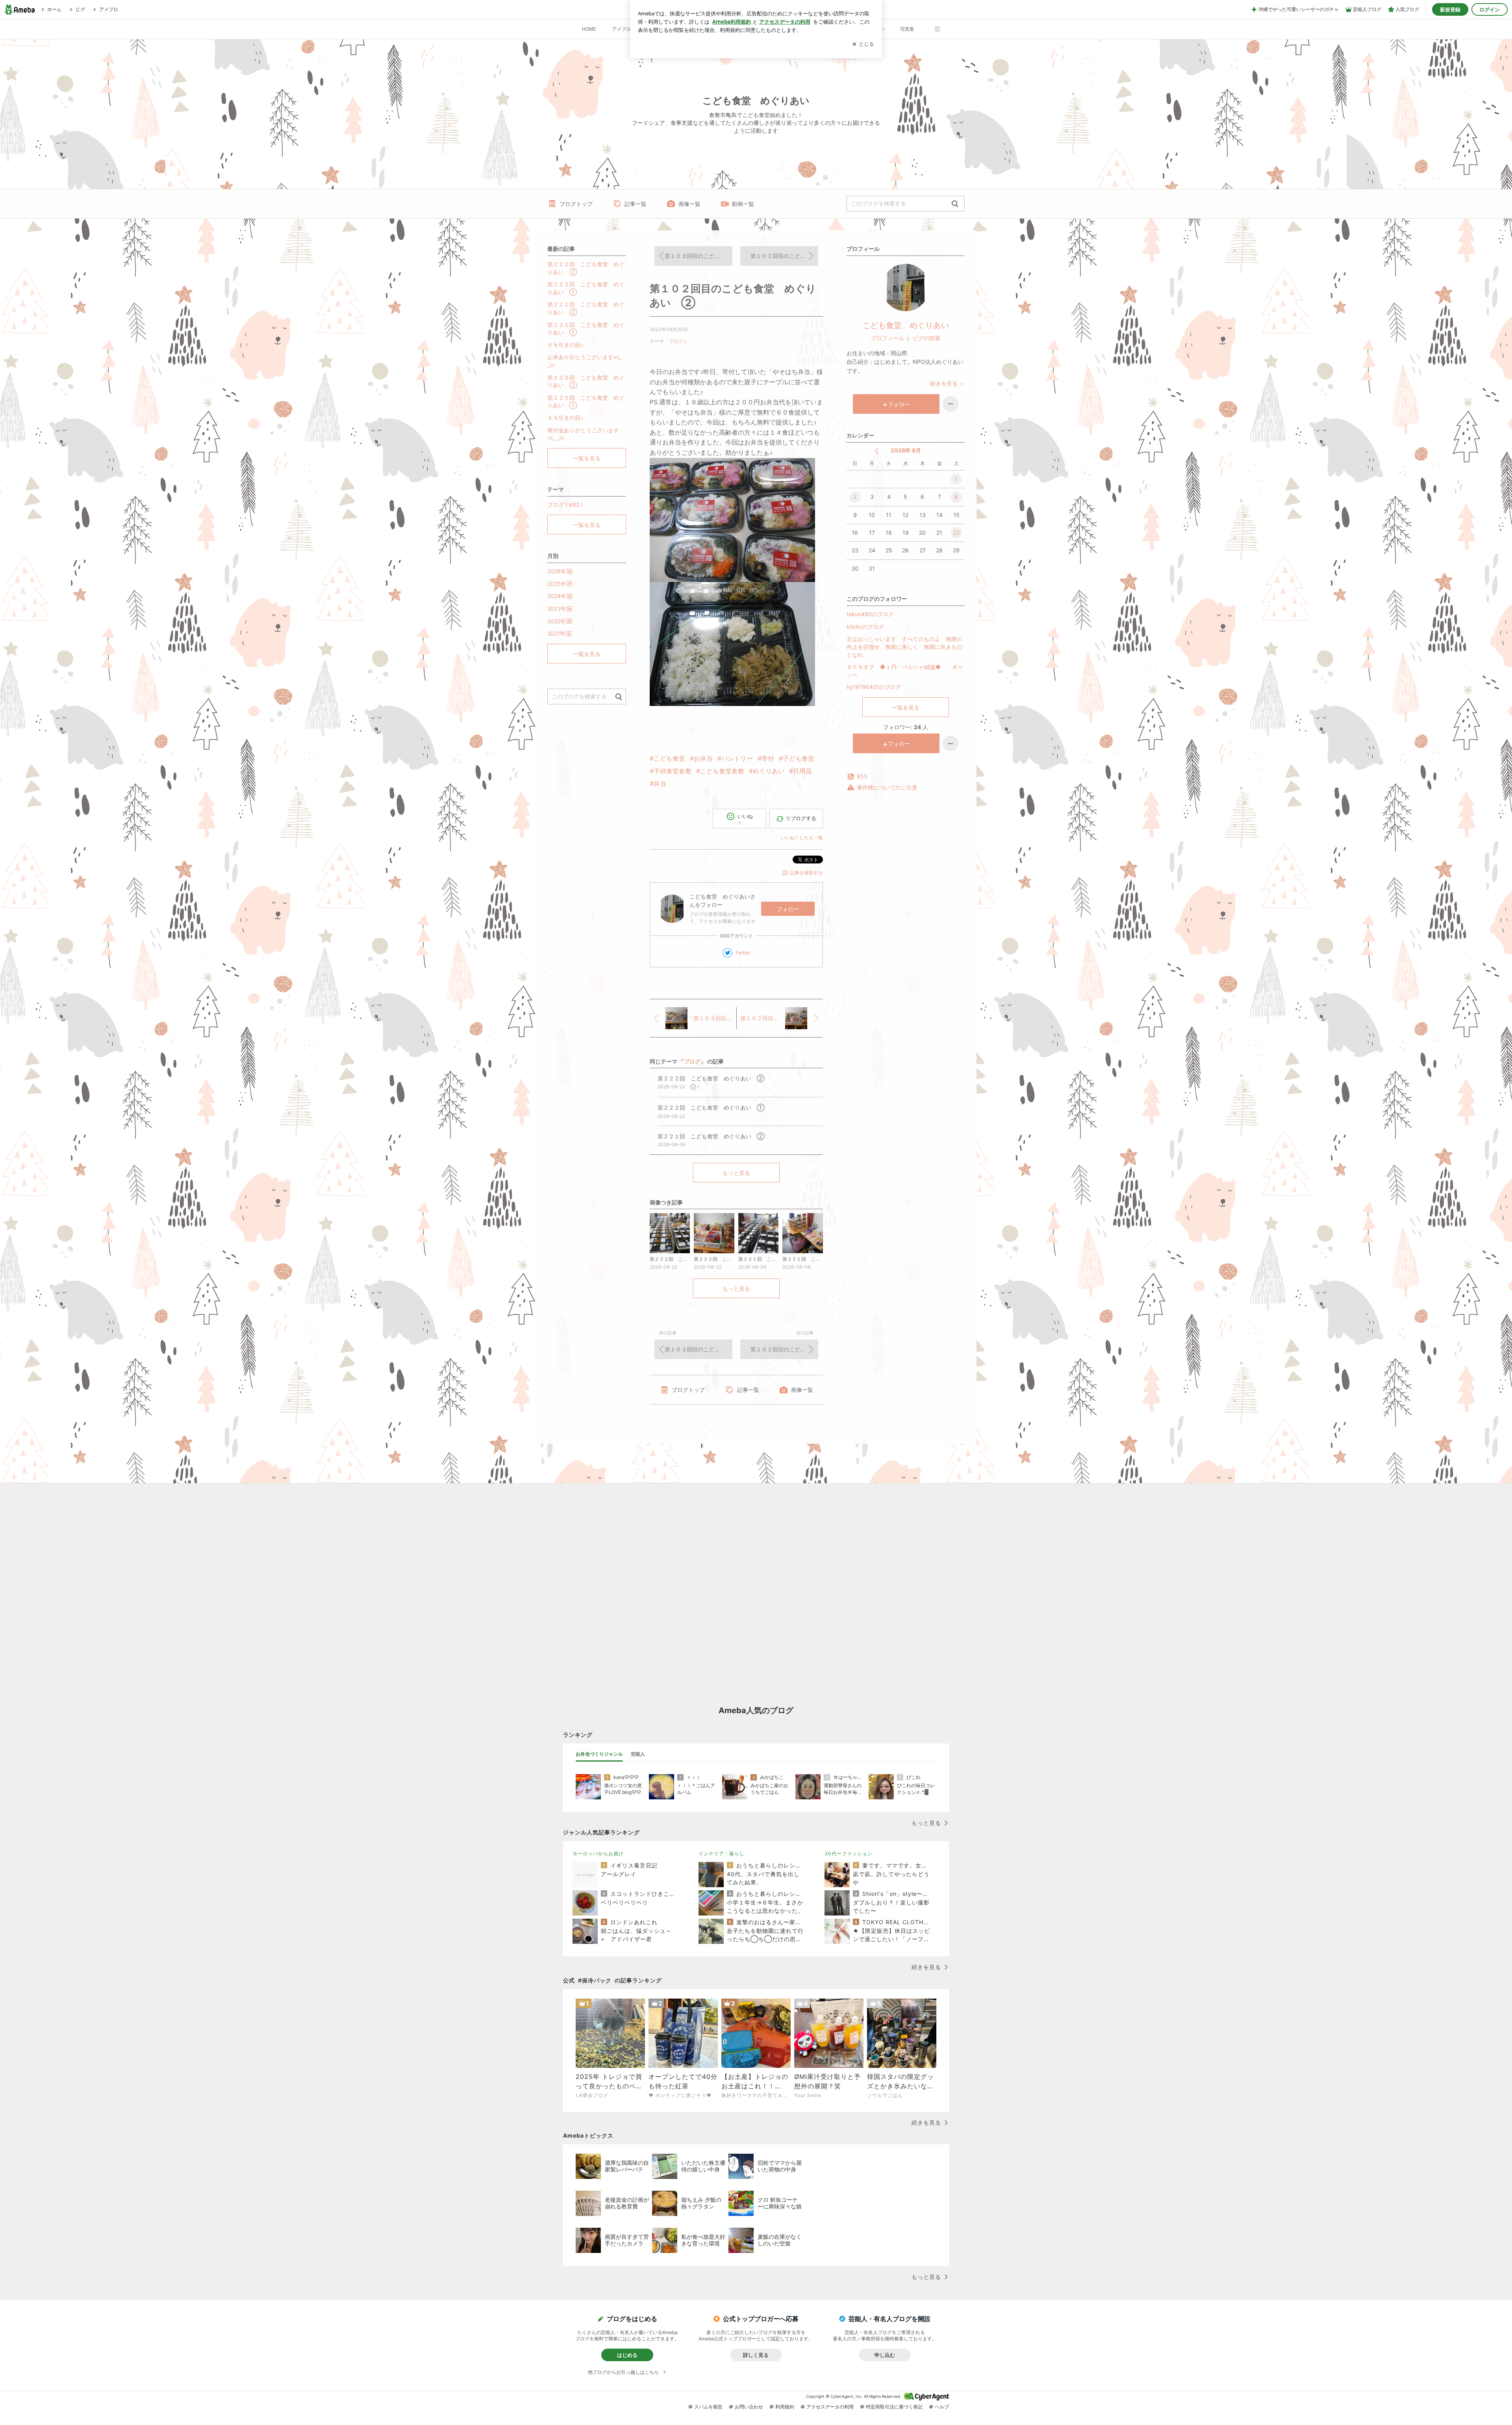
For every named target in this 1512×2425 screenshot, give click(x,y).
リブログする (801, 818)
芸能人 (638, 1754)
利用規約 (785, 2407)
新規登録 (1450, 9)
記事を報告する (806, 873)
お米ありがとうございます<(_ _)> (584, 361)
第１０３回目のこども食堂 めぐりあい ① (699, 256)
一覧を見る (906, 707)
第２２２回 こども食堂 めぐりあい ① (586, 288)
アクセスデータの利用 (830, 2407)
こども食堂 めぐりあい (906, 325)
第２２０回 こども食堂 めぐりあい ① (586, 401)
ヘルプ (942, 2407)
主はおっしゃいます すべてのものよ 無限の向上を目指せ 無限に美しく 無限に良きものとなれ (904, 647)
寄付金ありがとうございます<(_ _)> (583, 434)
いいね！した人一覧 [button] (802, 838)
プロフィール (888, 338)
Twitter (743, 953)
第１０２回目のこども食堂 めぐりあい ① (784, 256)
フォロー (788, 909)
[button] (941, 25)
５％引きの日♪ (565, 345)
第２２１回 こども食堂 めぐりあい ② (586, 308)
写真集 (907, 29)
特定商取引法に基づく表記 (894, 2407)
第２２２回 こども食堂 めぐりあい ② (586, 268)
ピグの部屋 (926, 338)
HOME (589, 29)
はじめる (627, 2355)
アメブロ (621, 29)
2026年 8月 (906, 450)
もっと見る (736, 1173)
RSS (862, 776)
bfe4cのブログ (865, 627)
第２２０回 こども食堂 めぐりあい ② (586, 381)
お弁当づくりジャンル (599, 1754)
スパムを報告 (708, 2407)
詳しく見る (756, 2355)
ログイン (1490, 9)
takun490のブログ (870, 614)
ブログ (676, 341)
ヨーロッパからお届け (598, 1853)
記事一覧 (636, 204)
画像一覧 (689, 204)
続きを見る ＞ (947, 383)
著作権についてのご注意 (887, 787)
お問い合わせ (749, 2407)
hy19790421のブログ (874, 687)
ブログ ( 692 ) (565, 505)
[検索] (955, 204)
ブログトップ (576, 204)
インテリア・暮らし (722, 1853)
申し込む (885, 2355)
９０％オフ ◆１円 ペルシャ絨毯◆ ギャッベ (905, 671)
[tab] (599, 1754)
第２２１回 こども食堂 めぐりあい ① (586, 329)
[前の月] (877, 451)
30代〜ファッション (849, 1853)
